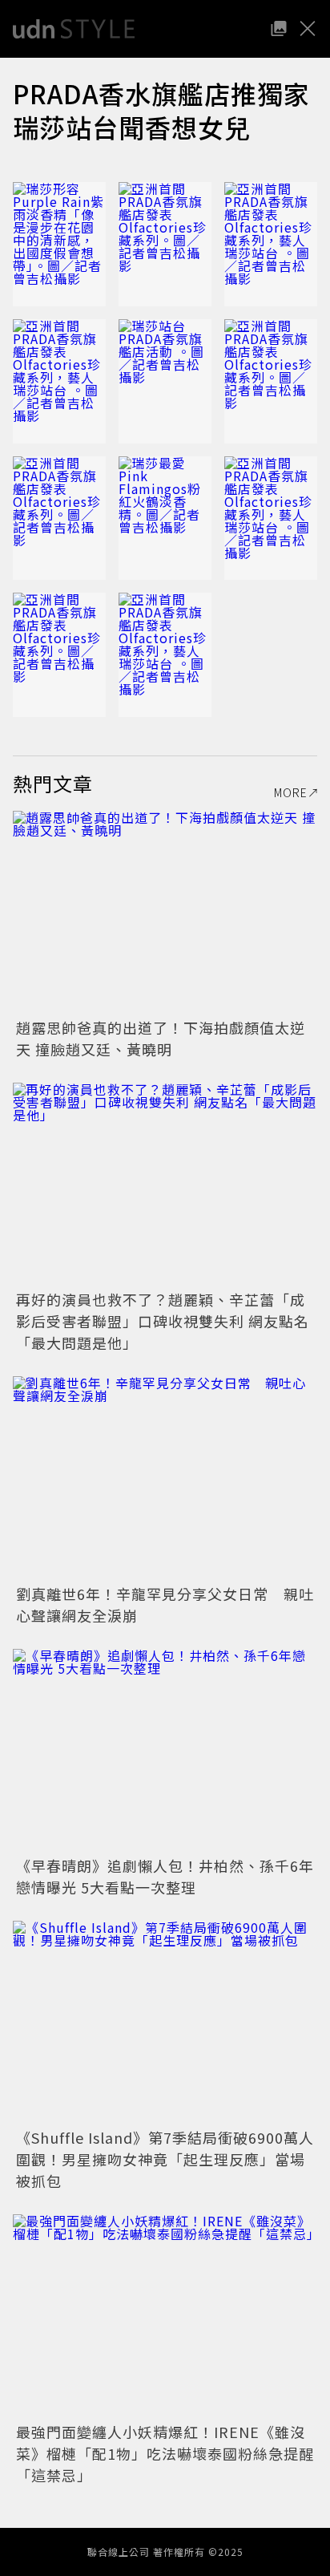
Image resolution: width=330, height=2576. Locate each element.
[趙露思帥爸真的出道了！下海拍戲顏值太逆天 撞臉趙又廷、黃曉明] (165, 912)
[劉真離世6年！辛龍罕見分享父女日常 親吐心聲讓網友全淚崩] (165, 1478)
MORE (291, 792)
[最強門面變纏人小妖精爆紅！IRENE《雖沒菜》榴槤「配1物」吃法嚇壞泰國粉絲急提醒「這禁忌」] (165, 2316)
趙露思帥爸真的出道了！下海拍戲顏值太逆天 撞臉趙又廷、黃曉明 (161, 1038)
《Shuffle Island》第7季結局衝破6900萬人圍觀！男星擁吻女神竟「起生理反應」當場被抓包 (165, 2159)
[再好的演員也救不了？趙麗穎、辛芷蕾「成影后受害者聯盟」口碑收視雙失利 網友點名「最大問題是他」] (165, 1184)
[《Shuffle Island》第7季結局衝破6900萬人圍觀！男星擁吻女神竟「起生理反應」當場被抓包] (165, 2022)
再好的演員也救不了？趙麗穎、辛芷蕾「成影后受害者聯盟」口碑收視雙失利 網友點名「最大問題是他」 (163, 1321)
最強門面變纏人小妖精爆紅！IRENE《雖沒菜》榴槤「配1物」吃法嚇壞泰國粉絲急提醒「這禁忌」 (165, 2453)
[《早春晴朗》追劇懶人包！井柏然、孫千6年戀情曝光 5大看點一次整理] (165, 1750)
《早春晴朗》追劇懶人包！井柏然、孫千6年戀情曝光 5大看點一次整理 (165, 1876)
